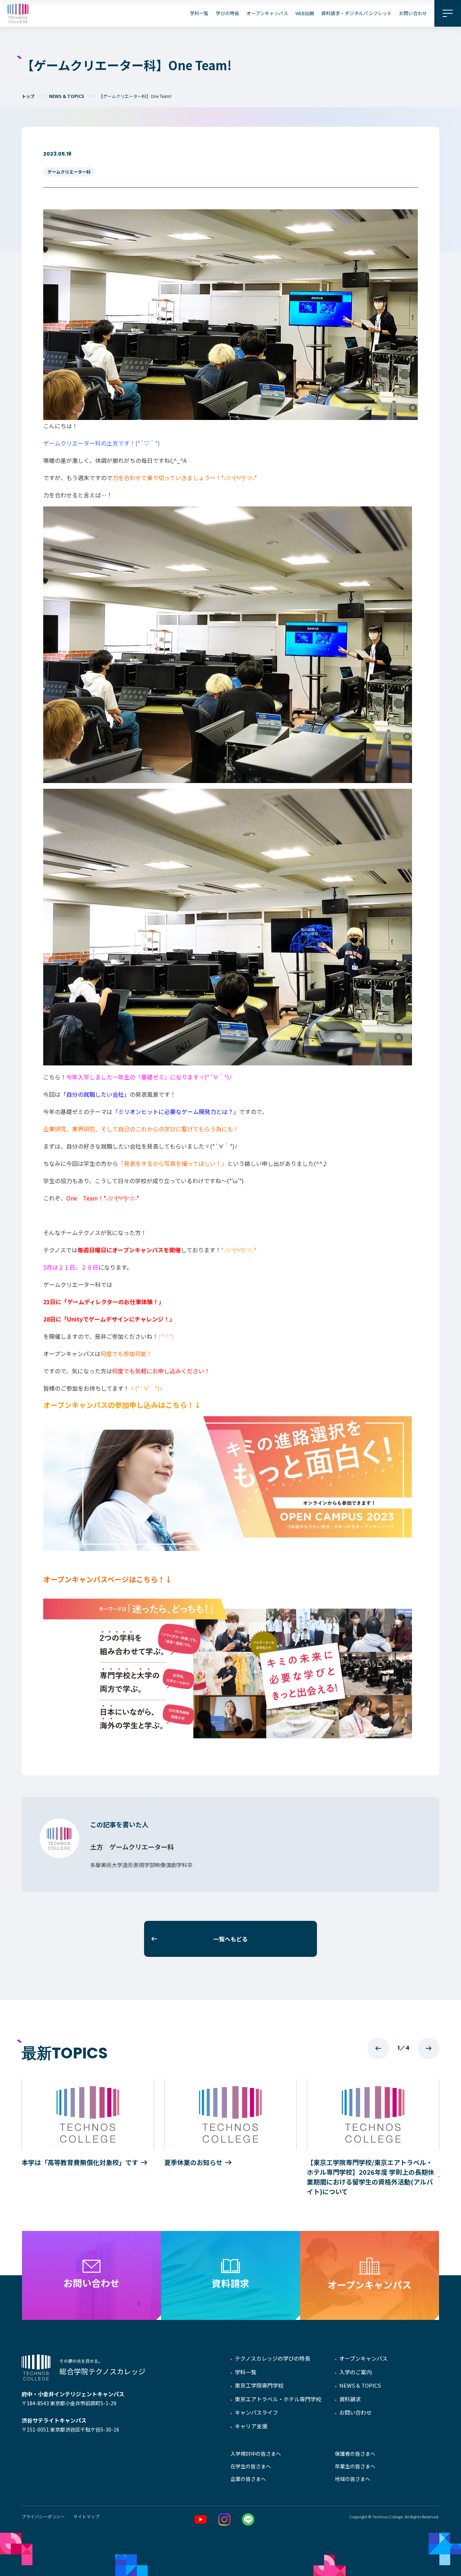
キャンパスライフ (256, 2412)
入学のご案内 (355, 2372)
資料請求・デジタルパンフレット (357, 13)
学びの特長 (227, 13)
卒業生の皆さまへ (355, 2466)
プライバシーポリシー (43, 2516)
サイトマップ (86, 2516)
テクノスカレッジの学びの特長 (272, 2358)
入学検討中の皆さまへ (256, 2454)
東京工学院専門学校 (259, 2385)
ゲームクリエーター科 (69, 172)
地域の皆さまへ (353, 2479)
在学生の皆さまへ (251, 2466)
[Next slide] (429, 2048)
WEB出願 (305, 13)
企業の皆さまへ (248, 2479)
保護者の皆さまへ (355, 2454)
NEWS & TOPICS (67, 96)
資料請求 (350, 2399)
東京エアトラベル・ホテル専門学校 (278, 2399)
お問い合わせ (413, 13)
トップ (28, 96)
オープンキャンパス (267, 13)
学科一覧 (199, 13)
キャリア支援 (251, 2426)
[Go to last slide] (378, 2048)
